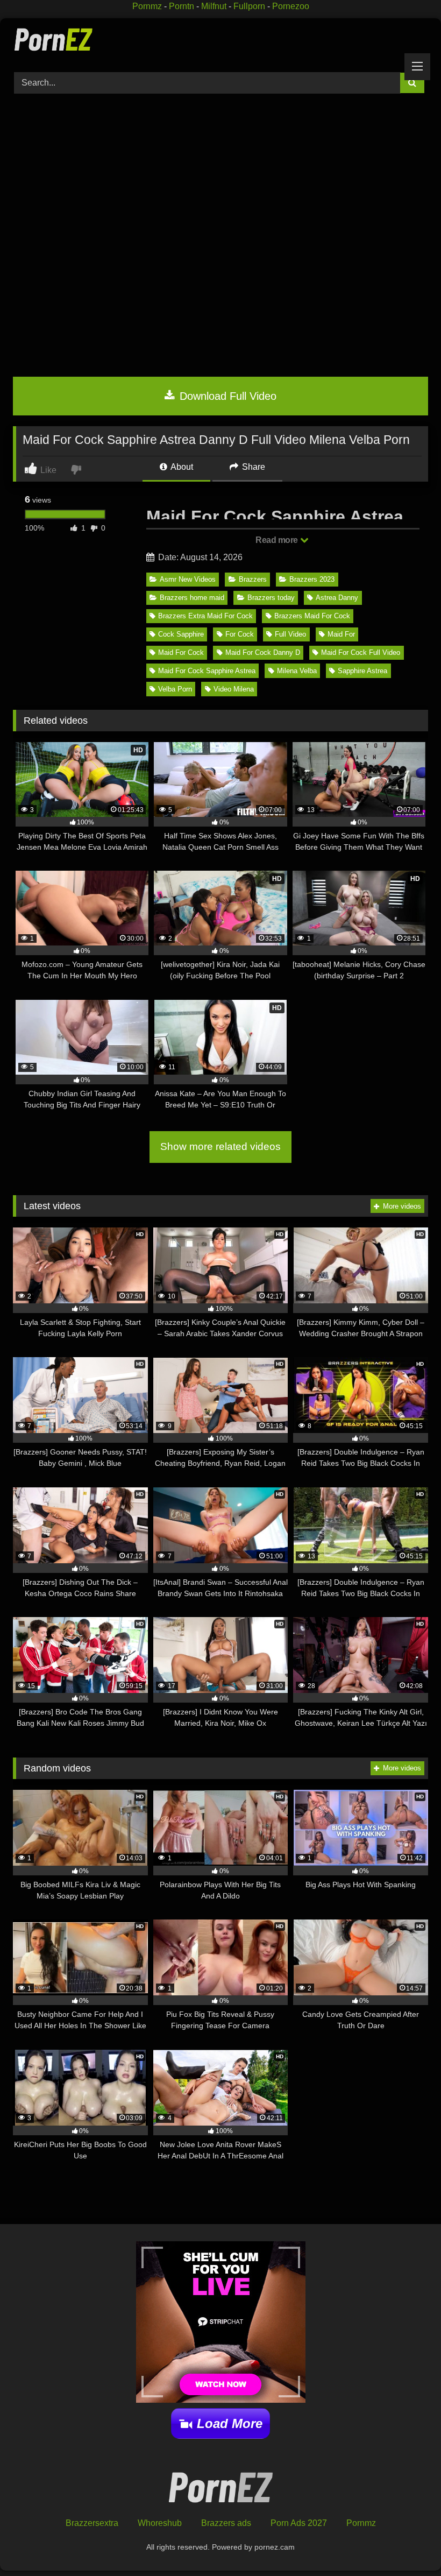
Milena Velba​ (297, 671)
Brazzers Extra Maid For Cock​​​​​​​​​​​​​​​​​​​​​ (205, 616)
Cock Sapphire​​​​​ (181, 634)
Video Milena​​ (234, 689)
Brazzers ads (226, 2523)
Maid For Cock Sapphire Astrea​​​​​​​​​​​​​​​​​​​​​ (207, 671)
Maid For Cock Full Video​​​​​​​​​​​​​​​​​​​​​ (361, 652)
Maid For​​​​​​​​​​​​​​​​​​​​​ (341, 634)
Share (252, 467)
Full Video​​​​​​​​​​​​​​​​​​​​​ (290, 634)
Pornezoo (291, 6)
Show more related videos (220, 1146)
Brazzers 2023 (312, 579)
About (181, 467)
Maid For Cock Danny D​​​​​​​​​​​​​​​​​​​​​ (263, 652)
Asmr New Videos (188, 579)
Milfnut (214, 6)
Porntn (182, 6)
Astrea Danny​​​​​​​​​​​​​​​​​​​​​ (337, 598)
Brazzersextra (92, 2523)
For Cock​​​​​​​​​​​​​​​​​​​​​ (240, 634)
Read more (278, 540)
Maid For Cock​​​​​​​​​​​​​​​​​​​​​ (181, 652)
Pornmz (147, 6)
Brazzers (253, 579)
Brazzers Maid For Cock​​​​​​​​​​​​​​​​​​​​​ (312, 616)
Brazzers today (271, 598)
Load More (230, 2423)
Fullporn (249, 6)
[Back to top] (408, 2544)
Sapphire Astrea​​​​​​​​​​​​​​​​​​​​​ (362, 671)
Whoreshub (160, 2523)
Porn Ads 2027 (299, 2523)
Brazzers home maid (192, 598)
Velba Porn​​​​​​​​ (175, 689)
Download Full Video (226, 396)
